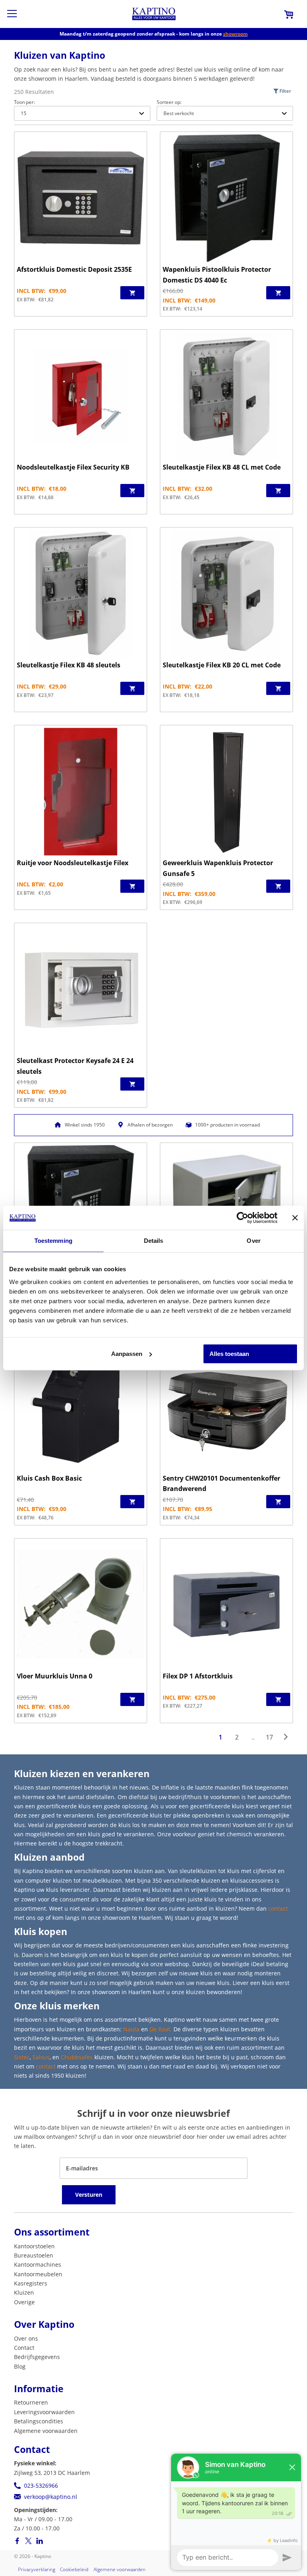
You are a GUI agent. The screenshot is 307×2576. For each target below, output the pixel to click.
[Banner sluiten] (295, 1218)
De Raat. (161, 2029)
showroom (235, 34)
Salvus (41, 2057)
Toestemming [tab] (53, 1241)
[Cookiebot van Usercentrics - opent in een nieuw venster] (242, 1218)
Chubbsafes (77, 2057)
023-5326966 (41, 2485)
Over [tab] (253, 1241)
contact (278, 1908)
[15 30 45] (82, 113)
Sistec (22, 2057)
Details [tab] (154, 1241)
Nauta (131, 2029)
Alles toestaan (229, 1354)
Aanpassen (127, 1354)
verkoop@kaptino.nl (51, 2497)
